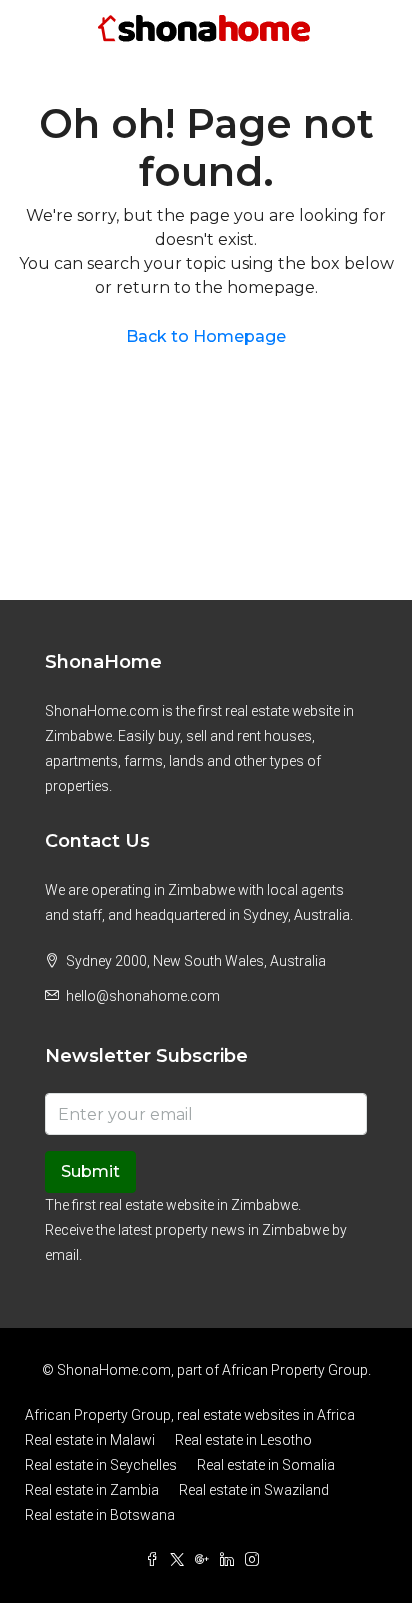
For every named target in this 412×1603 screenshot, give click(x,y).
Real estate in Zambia (92, 1490)
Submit (90, 1171)
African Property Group (295, 1370)
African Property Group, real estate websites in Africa (190, 1415)
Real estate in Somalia (266, 1465)
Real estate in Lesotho (243, 1440)
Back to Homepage (206, 336)
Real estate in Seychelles (101, 1465)
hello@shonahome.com (143, 996)
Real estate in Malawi (90, 1440)
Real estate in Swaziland (254, 1490)
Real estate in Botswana (100, 1515)
